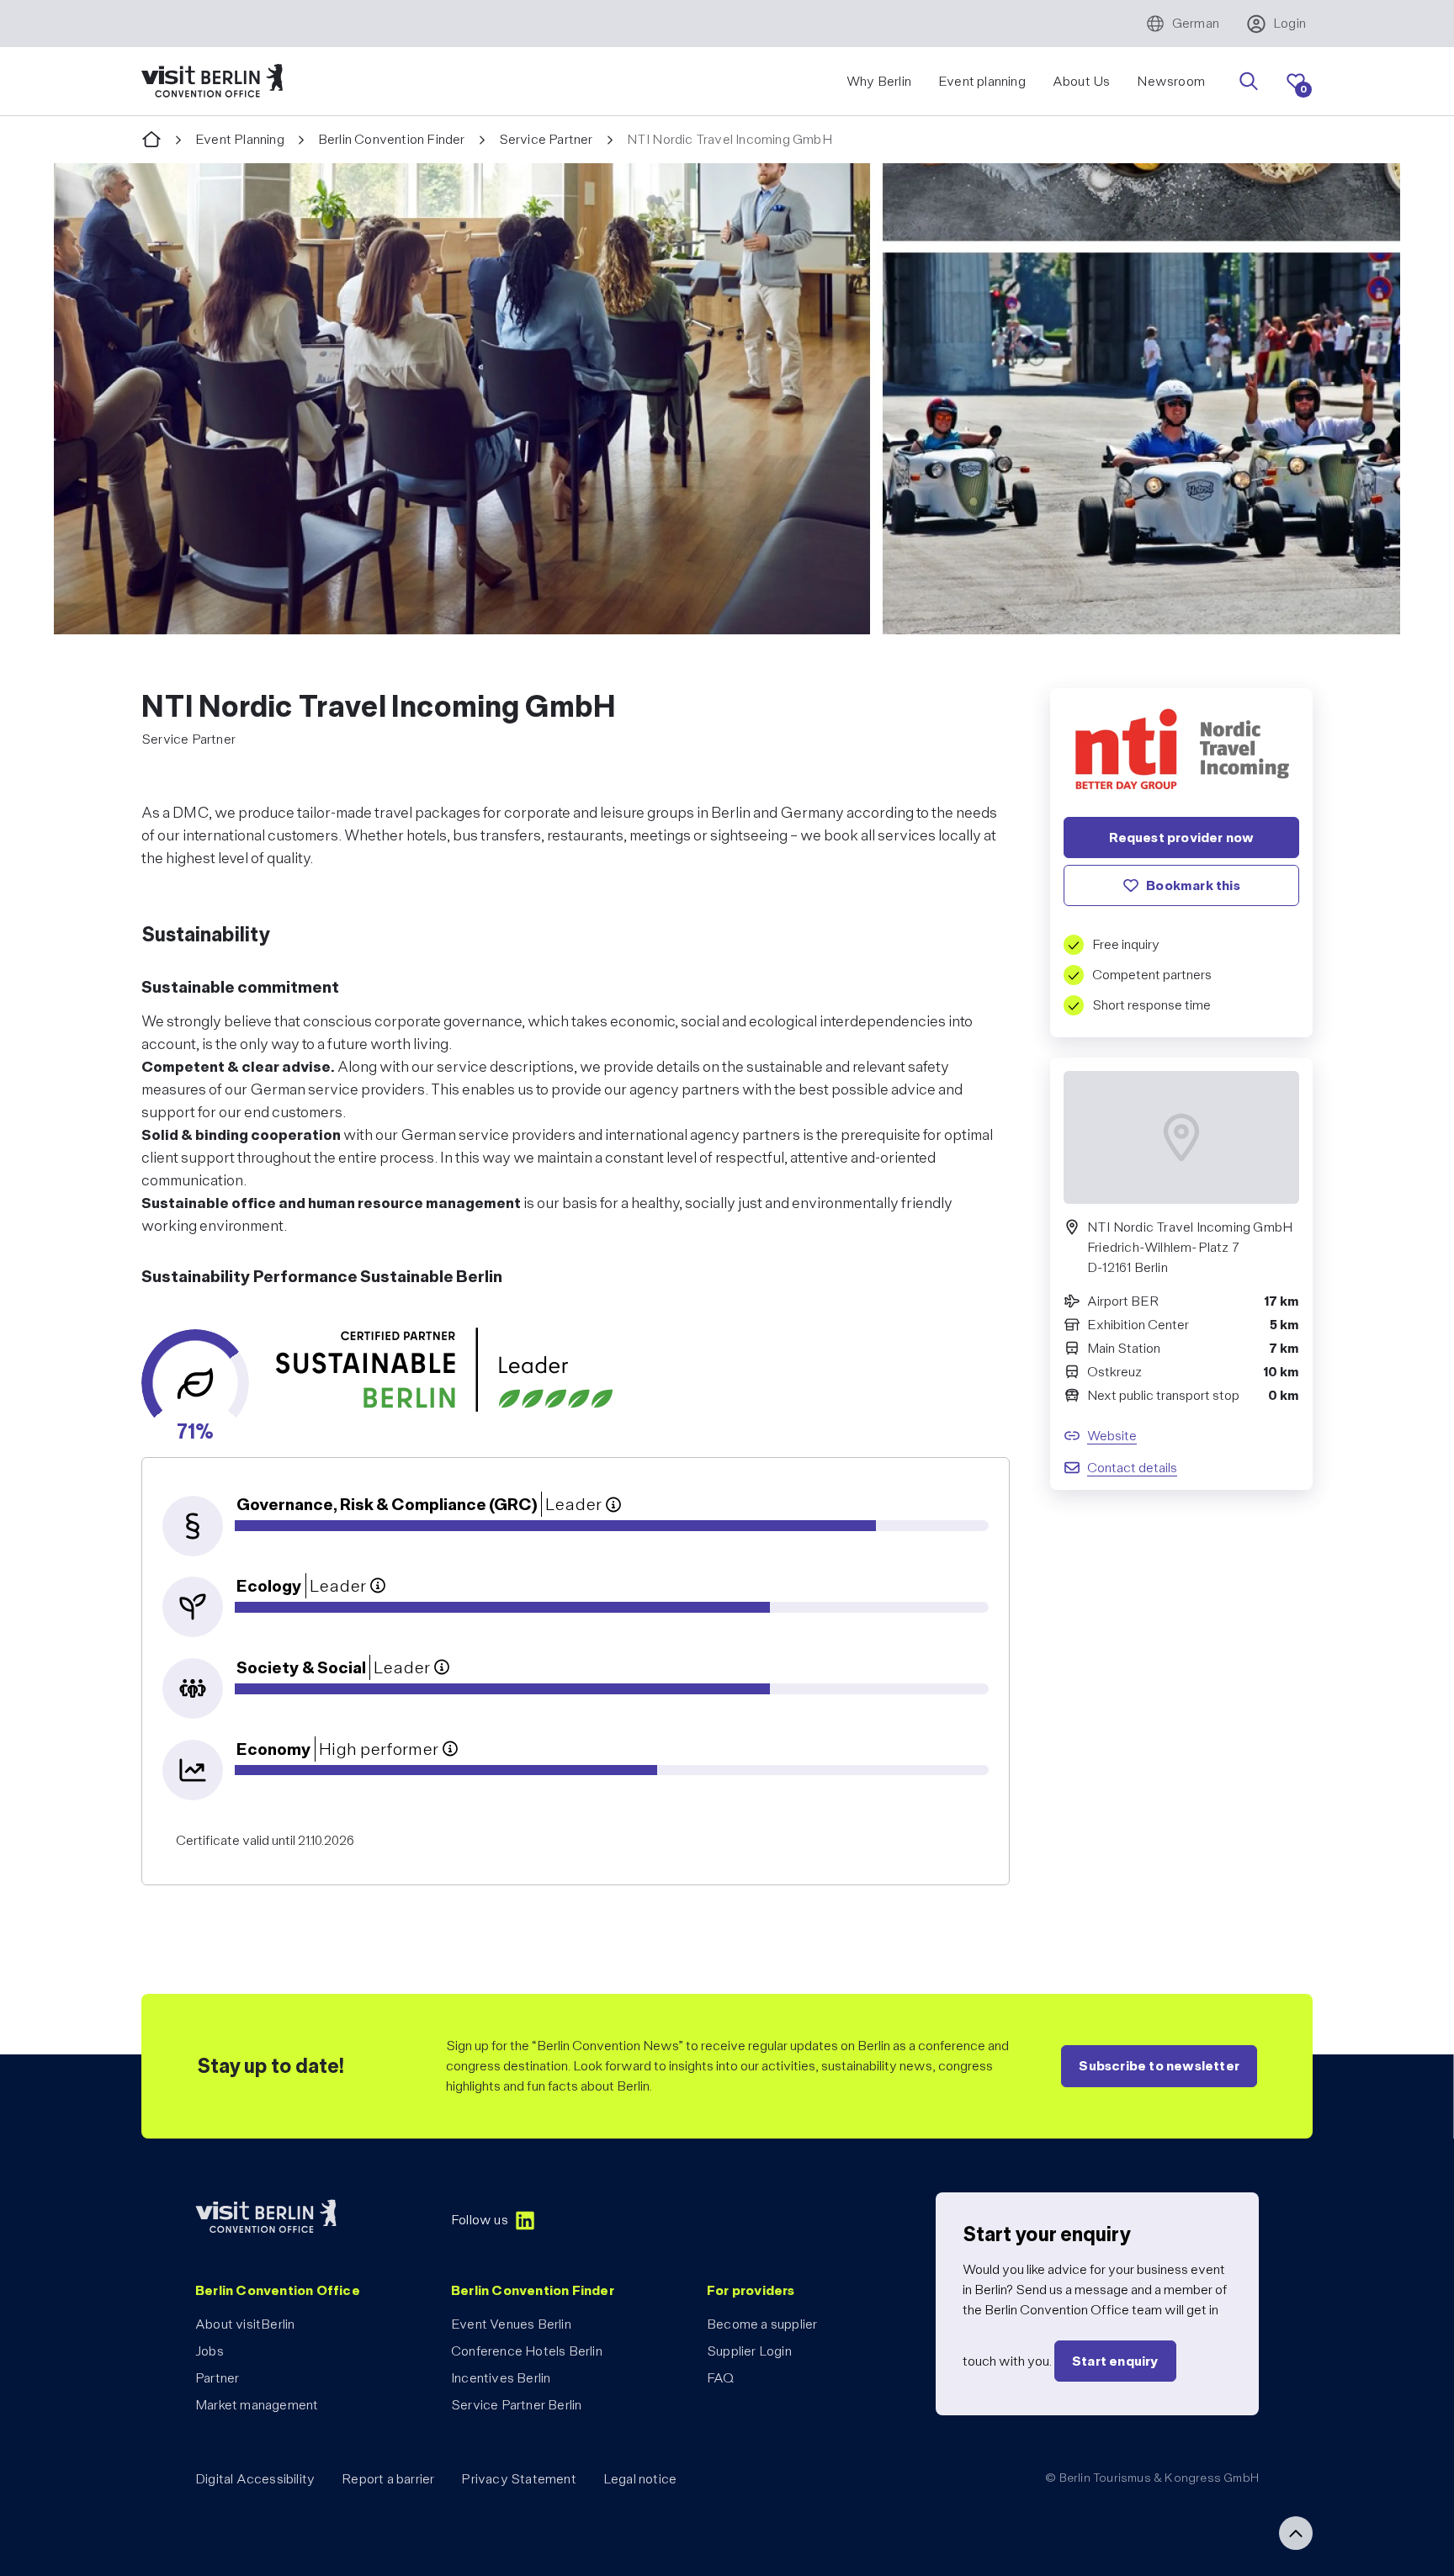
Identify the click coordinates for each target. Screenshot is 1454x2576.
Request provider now (1182, 837)
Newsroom (1171, 81)
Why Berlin (879, 81)
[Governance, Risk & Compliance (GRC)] (613, 1504)
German (1196, 23)
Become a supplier (762, 2324)
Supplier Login (749, 2351)
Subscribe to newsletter (1159, 2066)
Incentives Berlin (501, 2378)
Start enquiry (1115, 2361)
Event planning (982, 81)
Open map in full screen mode (1182, 1238)
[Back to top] (1296, 2533)
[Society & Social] (442, 1667)
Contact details (1132, 1468)
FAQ (721, 2378)
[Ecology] (378, 1586)
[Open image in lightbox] (727, 399)
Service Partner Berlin (516, 2405)
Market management (257, 2405)
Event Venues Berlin (511, 2324)
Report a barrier (388, 2479)
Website (1112, 1436)
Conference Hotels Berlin (527, 2351)
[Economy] (450, 1749)
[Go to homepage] (151, 140)
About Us (1082, 81)
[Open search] (1249, 82)
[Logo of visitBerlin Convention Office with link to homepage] (212, 81)
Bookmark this (1193, 885)
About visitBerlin (245, 2324)
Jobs (210, 2351)
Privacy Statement (518, 2479)
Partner (217, 2378)
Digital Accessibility (255, 2479)
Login (1289, 23)
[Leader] (444, 1370)
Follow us (480, 2220)
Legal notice (640, 2479)
